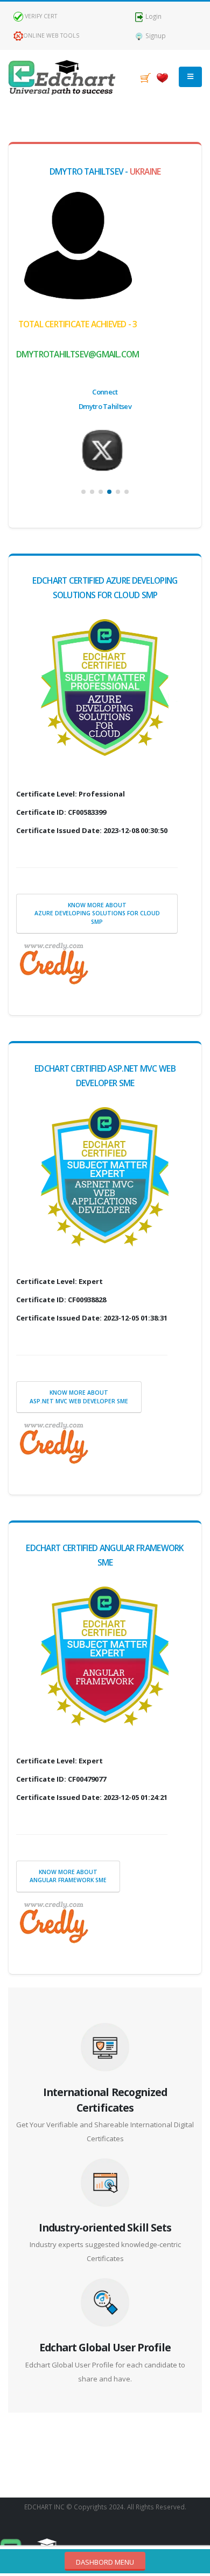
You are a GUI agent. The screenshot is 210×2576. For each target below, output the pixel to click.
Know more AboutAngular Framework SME (68, 1876)
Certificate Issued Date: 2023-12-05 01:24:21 (92, 1797)
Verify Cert (40, 16)
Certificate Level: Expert (59, 1281)
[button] (83, 492)
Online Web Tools (51, 35)
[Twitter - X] (105, 450)
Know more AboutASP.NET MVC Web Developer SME (79, 1397)
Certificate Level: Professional (71, 794)
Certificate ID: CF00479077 (61, 1779)
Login (153, 16)
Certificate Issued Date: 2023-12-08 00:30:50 (92, 830)
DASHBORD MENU (105, 2562)
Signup (155, 35)
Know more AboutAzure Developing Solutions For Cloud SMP (97, 913)
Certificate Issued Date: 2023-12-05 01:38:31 (92, 1318)
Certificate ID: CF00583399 (61, 812)
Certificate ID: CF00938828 (61, 1300)
